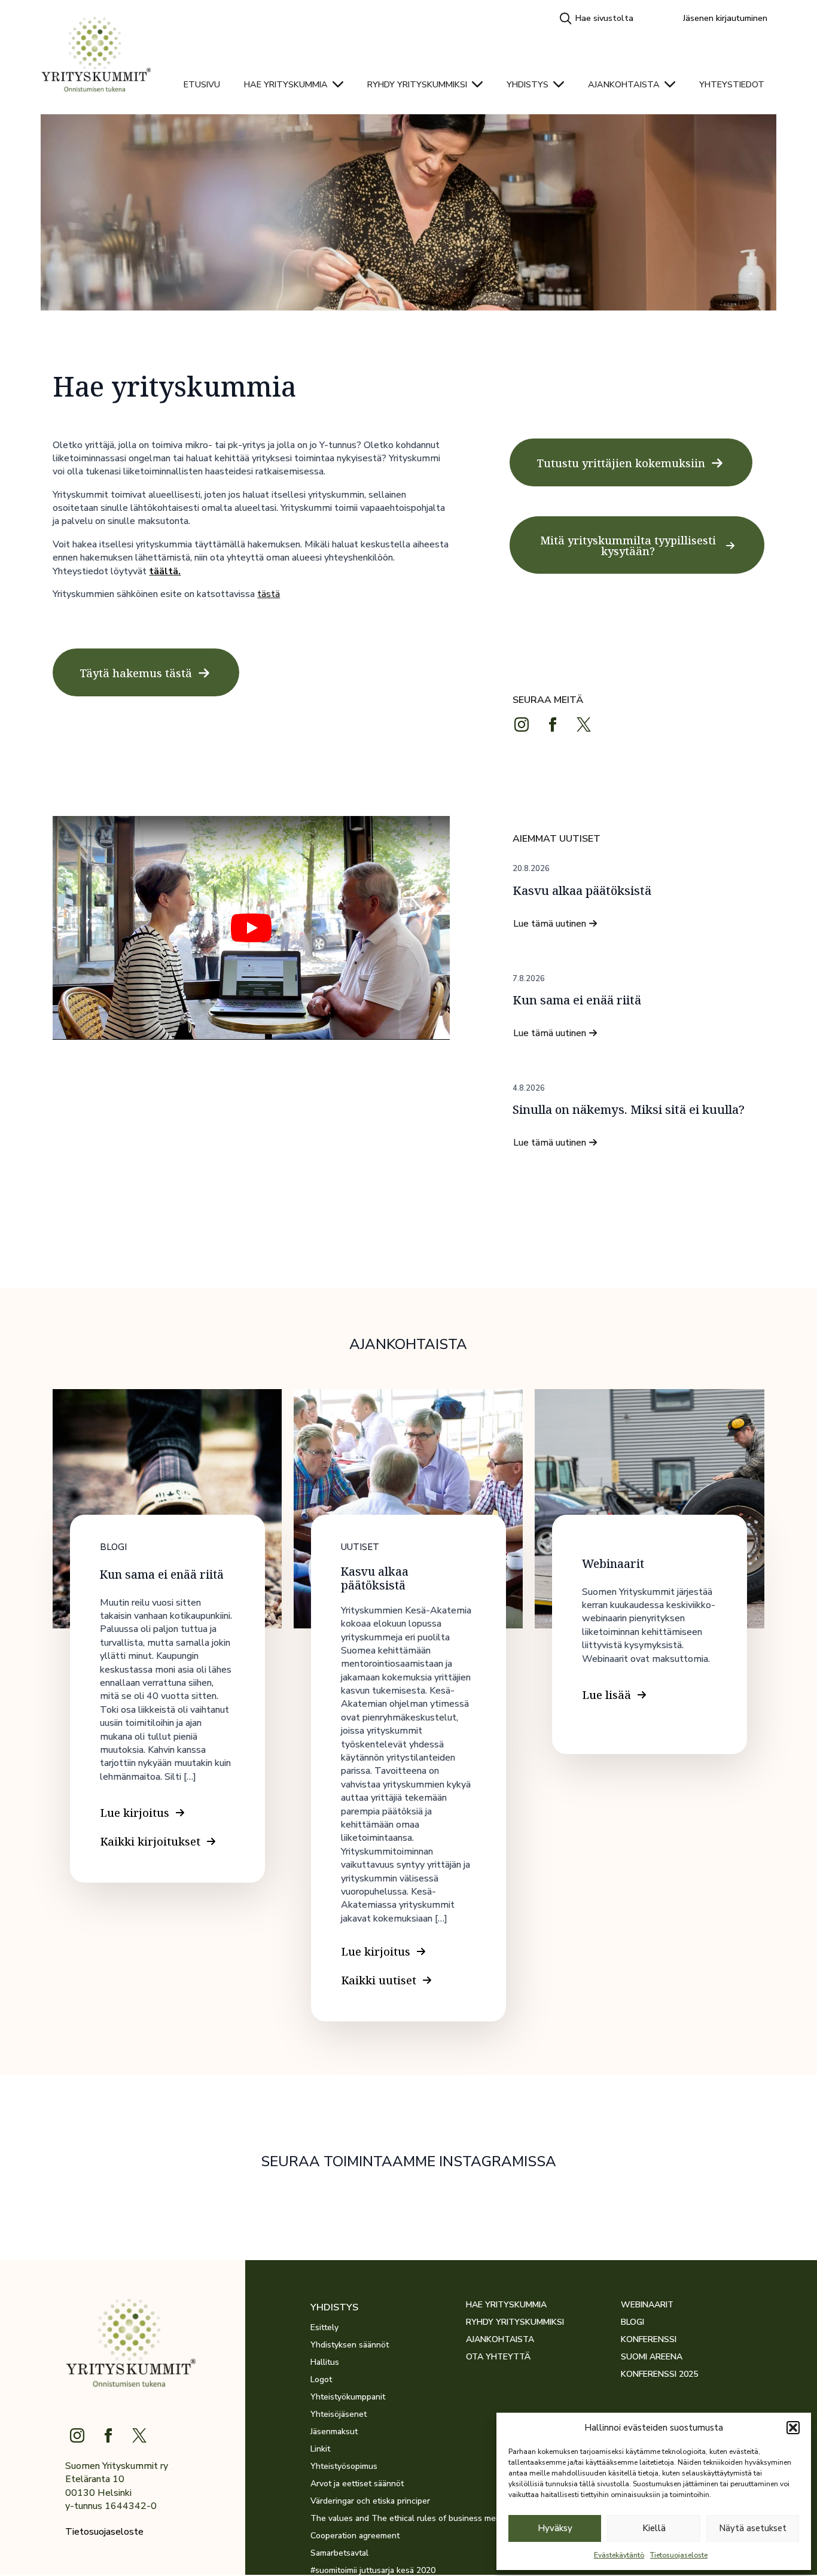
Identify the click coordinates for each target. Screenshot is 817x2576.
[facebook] (553, 724)
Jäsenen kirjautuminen (725, 18)
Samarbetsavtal (339, 2553)
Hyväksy (555, 2528)
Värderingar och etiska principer (370, 2501)
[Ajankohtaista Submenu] (673, 84)
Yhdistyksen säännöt (350, 2345)
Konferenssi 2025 (659, 2374)
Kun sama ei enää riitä (577, 1000)
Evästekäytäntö (619, 2555)
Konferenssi (649, 2340)
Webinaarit (647, 2305)
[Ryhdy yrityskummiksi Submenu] (481, 84)
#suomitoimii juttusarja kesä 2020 (373, 2571)
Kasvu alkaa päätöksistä (582, 891)
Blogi (632, 2322)
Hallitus (325, 2362)
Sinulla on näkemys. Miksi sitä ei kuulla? (629, 1110)
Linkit (320, 2449)
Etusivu (202, 84)
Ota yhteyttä (498, 2357)
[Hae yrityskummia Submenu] (342, 84)
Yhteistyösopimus (344, 2467)
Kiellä (654, 2528)
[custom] (584, 724)
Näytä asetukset (753, 2528)
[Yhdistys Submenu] (562, 84)
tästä (269, 594)
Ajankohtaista (624, 84)
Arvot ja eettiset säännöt (357, 2484)
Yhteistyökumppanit (348, 2397)
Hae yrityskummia (286, 84)
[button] (793, 2428)
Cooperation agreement (355, 2536)
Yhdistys (528, 84)
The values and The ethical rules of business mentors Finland (388, 2519)
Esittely (324, 2328)
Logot (321, 2380)
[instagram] (522, 724)
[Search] (566, 19)
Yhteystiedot (732, 84)
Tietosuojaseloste (679, 2555)
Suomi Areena (652, 2357)
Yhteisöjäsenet (339, 2414)
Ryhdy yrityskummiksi (417, 84)
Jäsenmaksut (334, 2432)
